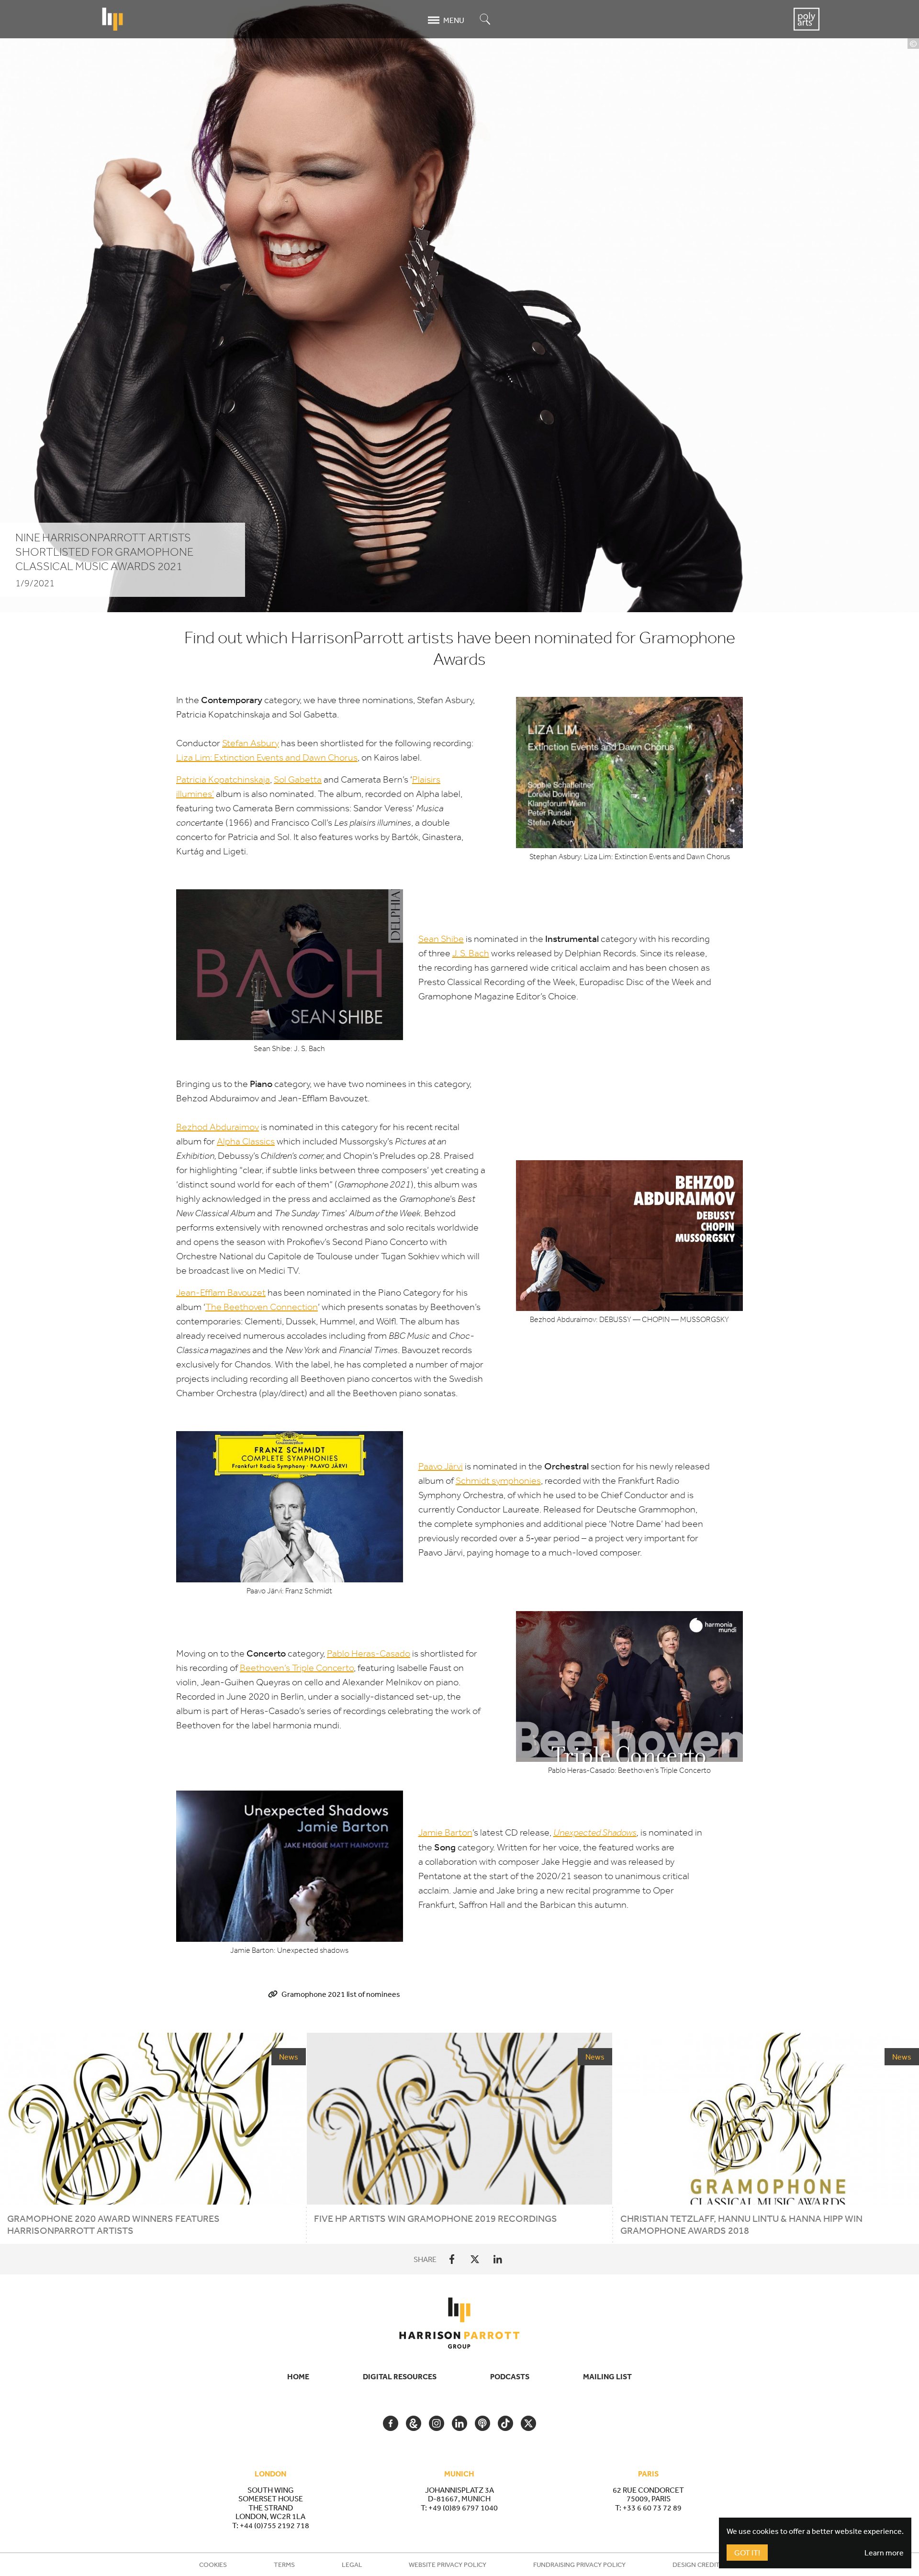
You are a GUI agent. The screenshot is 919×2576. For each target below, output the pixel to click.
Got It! (747, 2553)
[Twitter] (475, 2259)
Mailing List (607, 2376)
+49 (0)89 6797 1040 (463, 2508)
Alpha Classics (246, 1141)
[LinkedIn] (498, 2259)
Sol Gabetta (298, 779)
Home (298, 2376)
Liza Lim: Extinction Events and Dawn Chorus (267, 757)
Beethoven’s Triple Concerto (297, 1668)
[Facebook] (452, 2259)
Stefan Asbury (251, 743)
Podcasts (510, 2376)
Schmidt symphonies (498, 1481)
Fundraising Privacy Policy (579, 2565)
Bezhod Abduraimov (218, 1127)
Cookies (213, 2565)
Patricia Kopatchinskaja (223, 779)
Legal (352, 2565)
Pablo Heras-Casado (369, 1653)
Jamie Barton (445, 1832)
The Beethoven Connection (262, 1307)
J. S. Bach (471, 953)
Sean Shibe (441, 939)
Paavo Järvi (441, 1466)
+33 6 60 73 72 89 (652, 2508)
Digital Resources (400, 2376)
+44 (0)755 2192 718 (275, 2525)
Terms (284, 2565)
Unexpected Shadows (595, 1832)
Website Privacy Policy (448, 2565)
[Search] (485, 20)
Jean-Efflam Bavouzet (221, 1293)
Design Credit (696, 2565)
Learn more (884, 2553)
